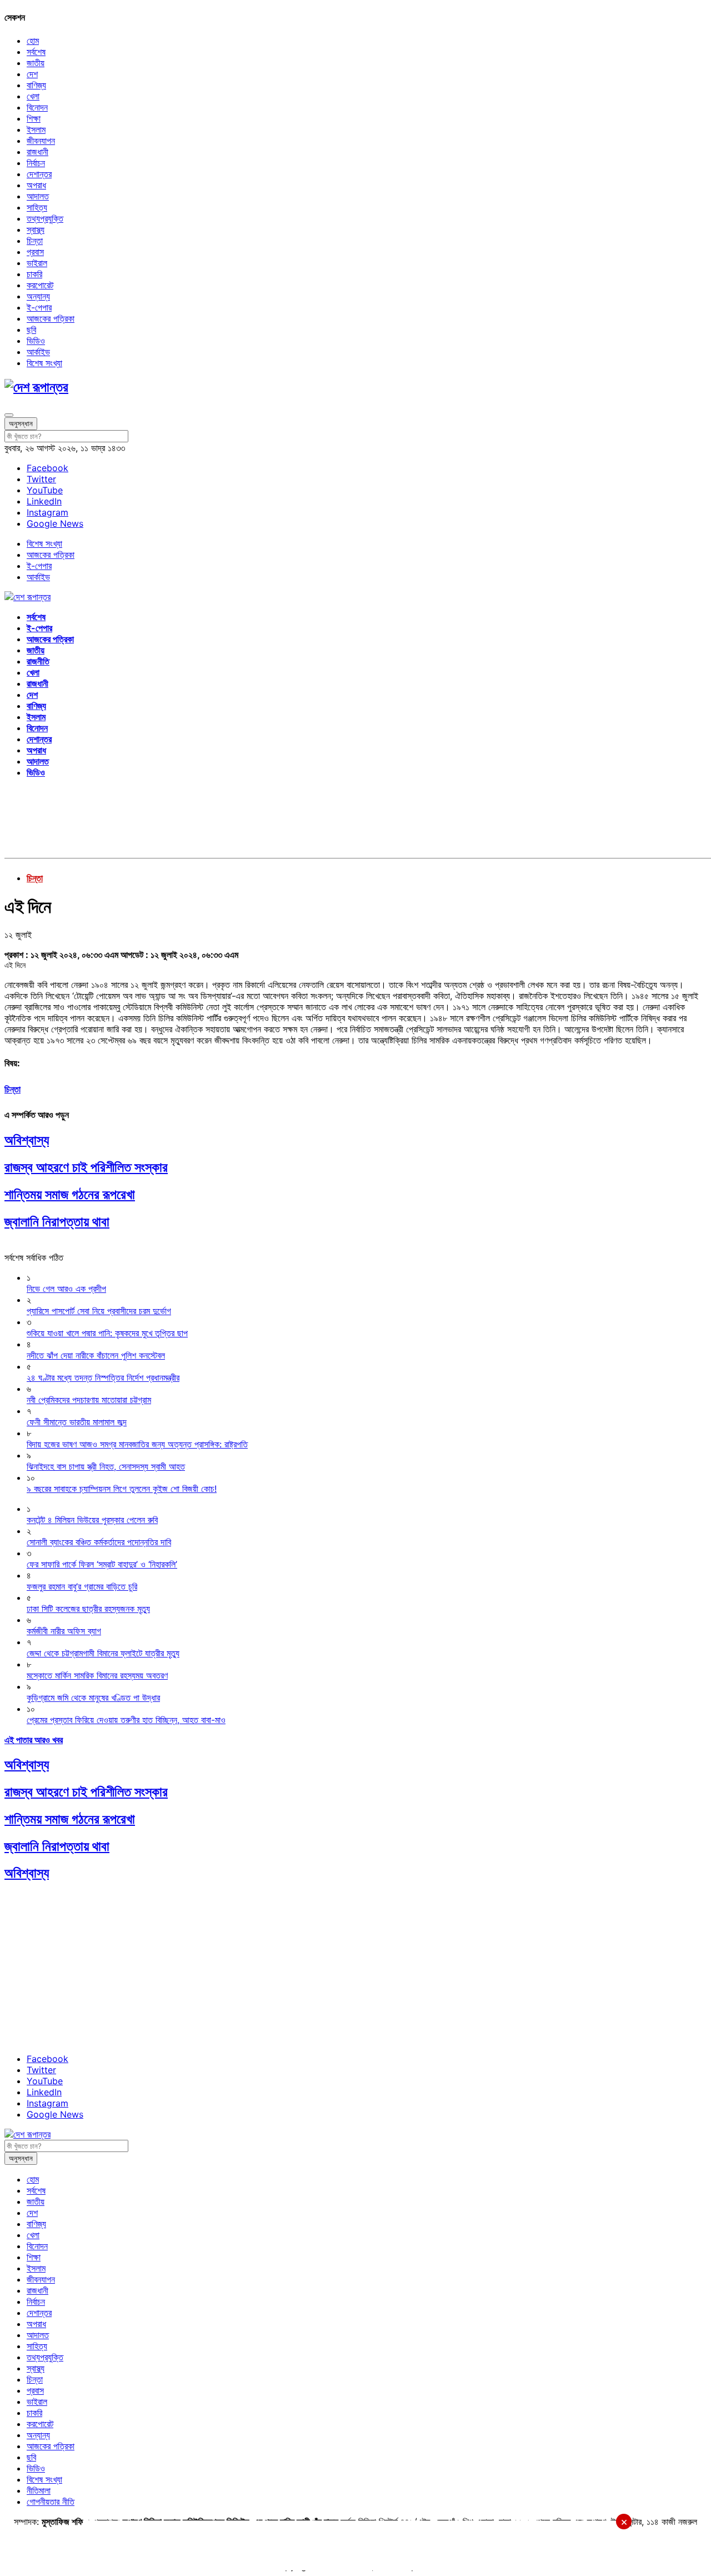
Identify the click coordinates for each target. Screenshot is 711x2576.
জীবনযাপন (41, 141)
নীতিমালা (39, 2490)
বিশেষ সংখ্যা (44, 363)
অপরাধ (36, 185)
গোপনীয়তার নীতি (51, 2502)
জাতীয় (36, 63)
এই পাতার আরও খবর (34, 1740)
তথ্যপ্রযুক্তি (45, 218)
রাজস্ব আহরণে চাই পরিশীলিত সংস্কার (86, 1167)
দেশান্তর (39, 174)
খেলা (33, 96)
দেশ (32, 74)
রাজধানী (37, 152)
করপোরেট (40, 285)
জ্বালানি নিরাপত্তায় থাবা (57, 1222)
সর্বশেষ (36, 52)
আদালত (38, 196)
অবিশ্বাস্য (27, 1140)
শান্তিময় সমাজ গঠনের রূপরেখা (70, 1194)
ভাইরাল (37, 263)
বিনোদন (37, 107)
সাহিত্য (37, 207)
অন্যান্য (38, 296)
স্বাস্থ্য (36, 229)
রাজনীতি (38, 661)
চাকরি (34, 274)
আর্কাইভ (38, 352)
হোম (33, 41)
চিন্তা (35, 241)
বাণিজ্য (36, 85)
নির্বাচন (36, 163)
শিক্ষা (34, 118)
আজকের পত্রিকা (51, 318)
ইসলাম (36, 129)
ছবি (31, 330)
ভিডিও (36, 341)
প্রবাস (35, 252)
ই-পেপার (39, 307)
